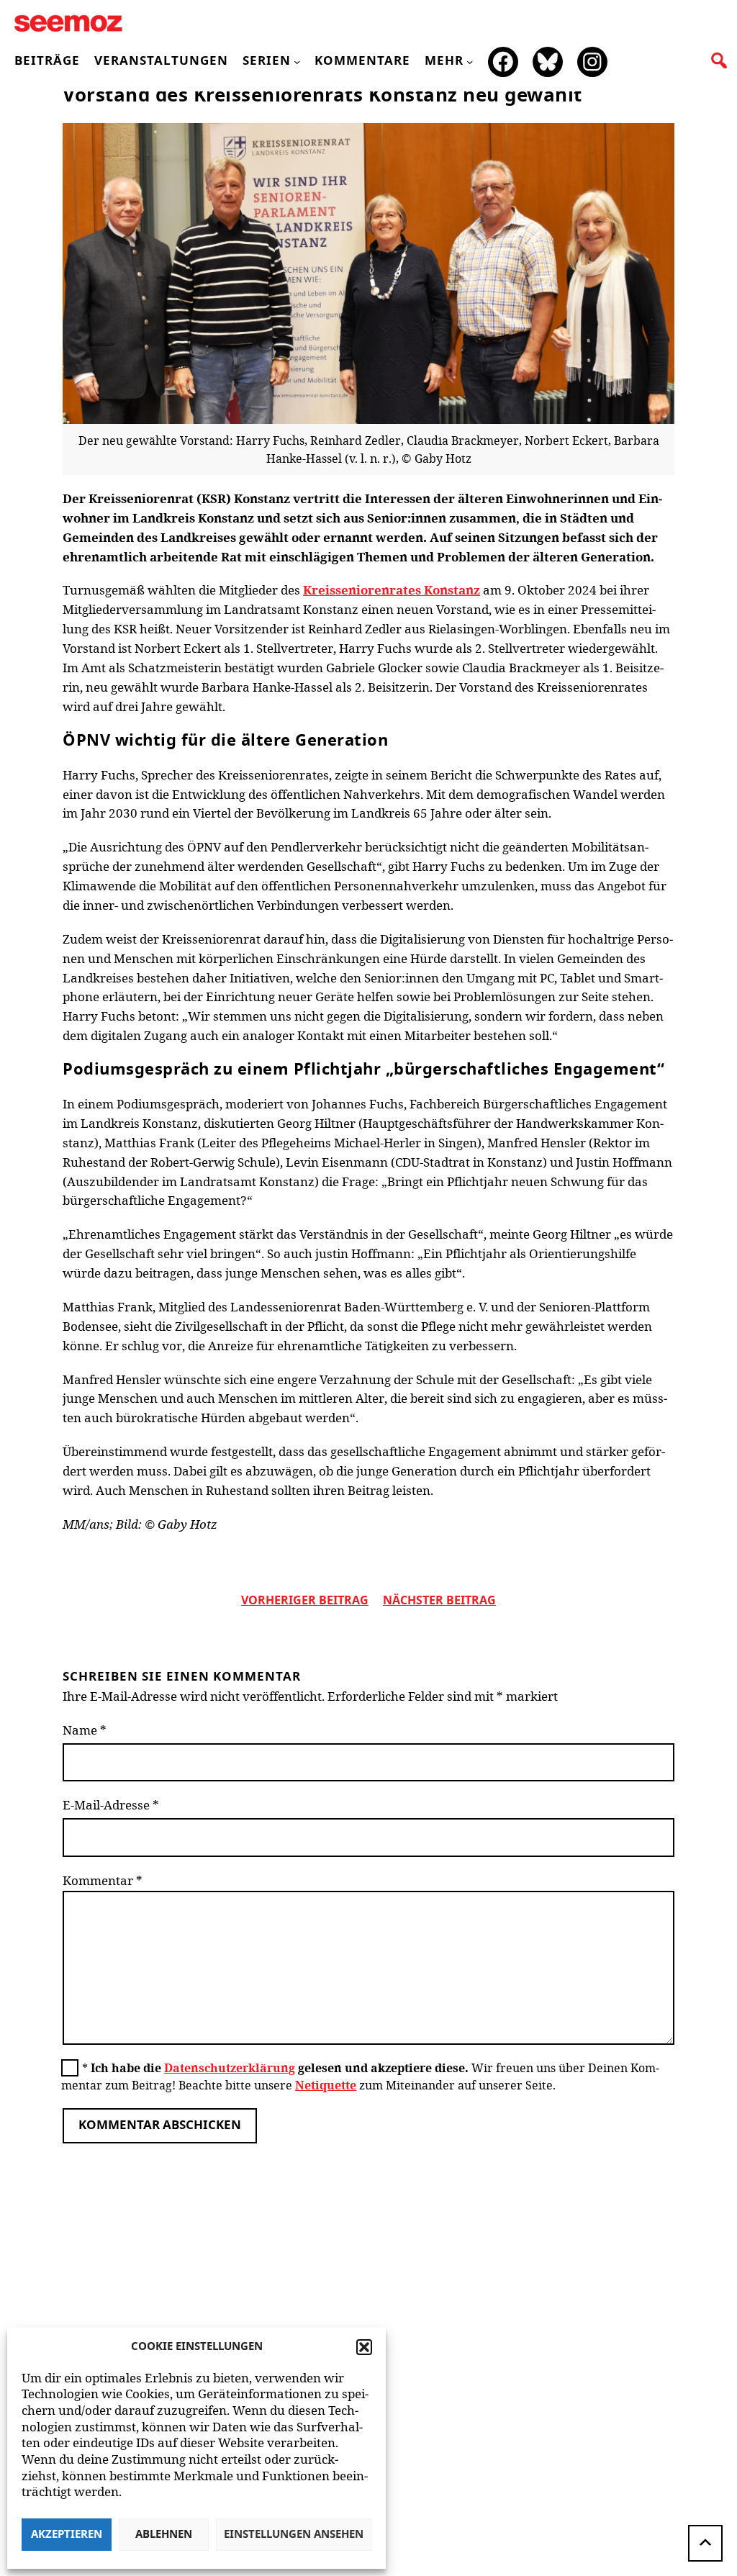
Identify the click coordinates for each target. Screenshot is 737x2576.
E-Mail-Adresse (111, 1805)
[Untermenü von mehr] (470, 62)
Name (85, 1730)
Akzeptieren (67, 2535)
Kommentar (103, 1880)
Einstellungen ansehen (294, 2535)
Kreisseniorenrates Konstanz (392, 590)
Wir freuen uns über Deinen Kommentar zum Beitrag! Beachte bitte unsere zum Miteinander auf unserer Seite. (360, 2076)
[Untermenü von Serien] (297, 62)
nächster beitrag (439, 1601)
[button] (364, 2347)
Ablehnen (164, 2535)
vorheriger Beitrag (305, 1601)
